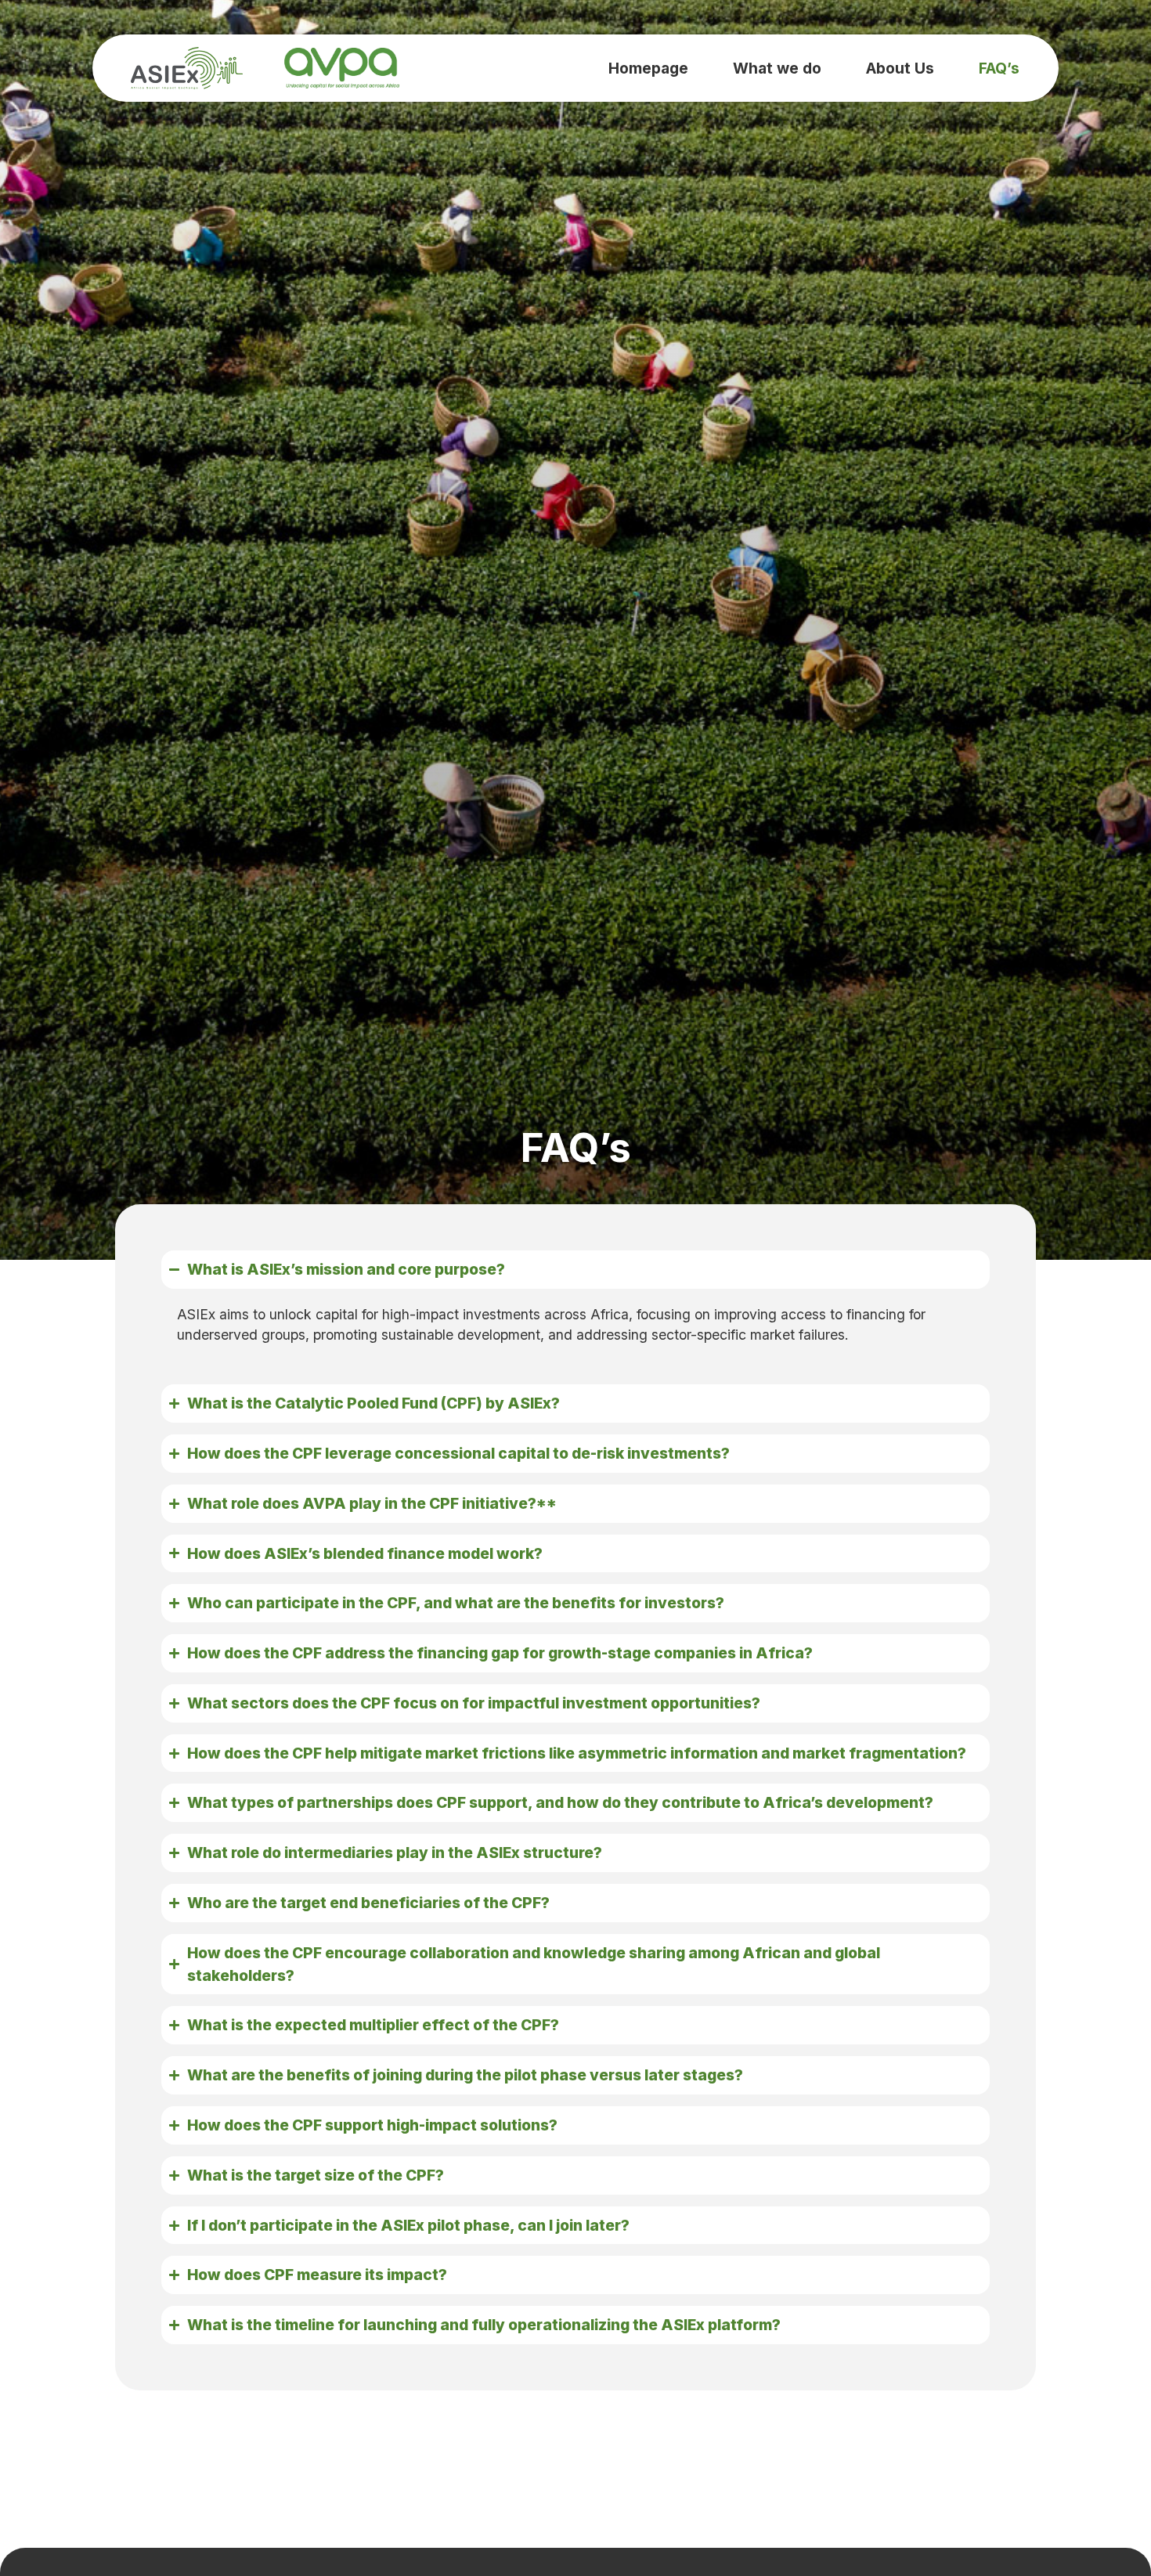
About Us (900, 68)
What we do (777, 68)
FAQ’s (999, 68)
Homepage (648, 68)
